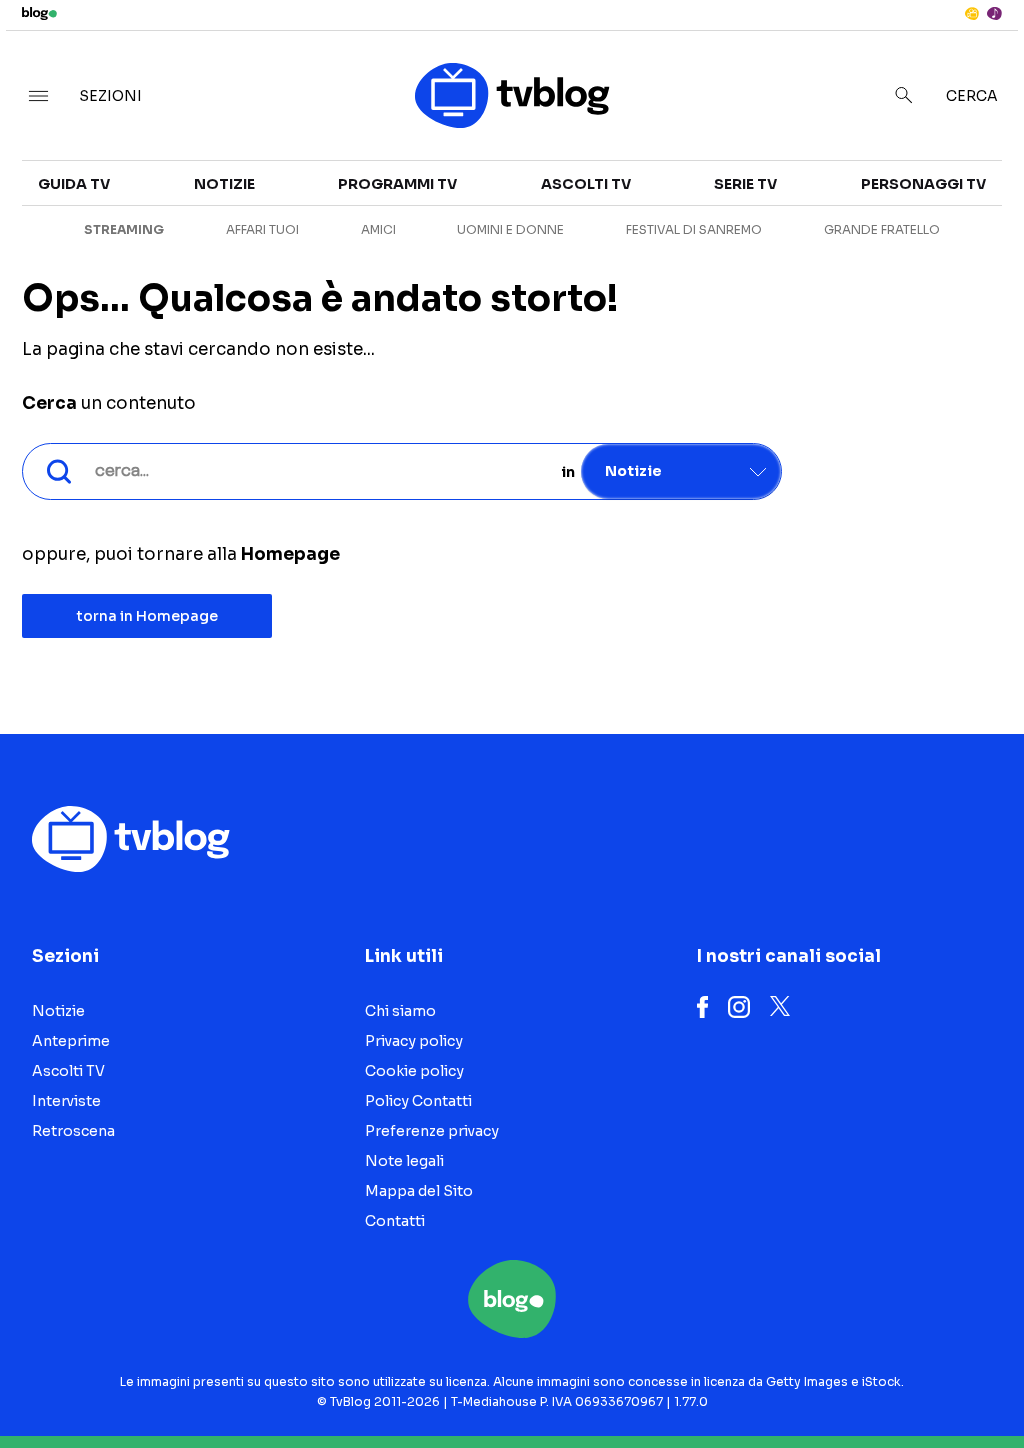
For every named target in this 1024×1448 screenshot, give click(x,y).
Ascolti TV (586, 184)
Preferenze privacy (432, 1131)
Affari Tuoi (262, 229)
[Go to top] (871, 1382)
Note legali (404, 1161)
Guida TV (74, 184)
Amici (378, 229)
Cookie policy (414, 1071)
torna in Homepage (147, 616)
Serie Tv (745, 184)
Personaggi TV (923, 184)
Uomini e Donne (510, 229)
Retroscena (73, 1131)
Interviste (66, 1101)
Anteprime (71, 1041)
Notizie (224, 184)
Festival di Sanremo (694, 229)
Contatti (395, 1221)
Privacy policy (414, 1041)
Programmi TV (397, 184)
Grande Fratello (882, 229)
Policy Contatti (418, 1101)
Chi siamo (400, 1011)
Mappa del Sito (419, 1191)
